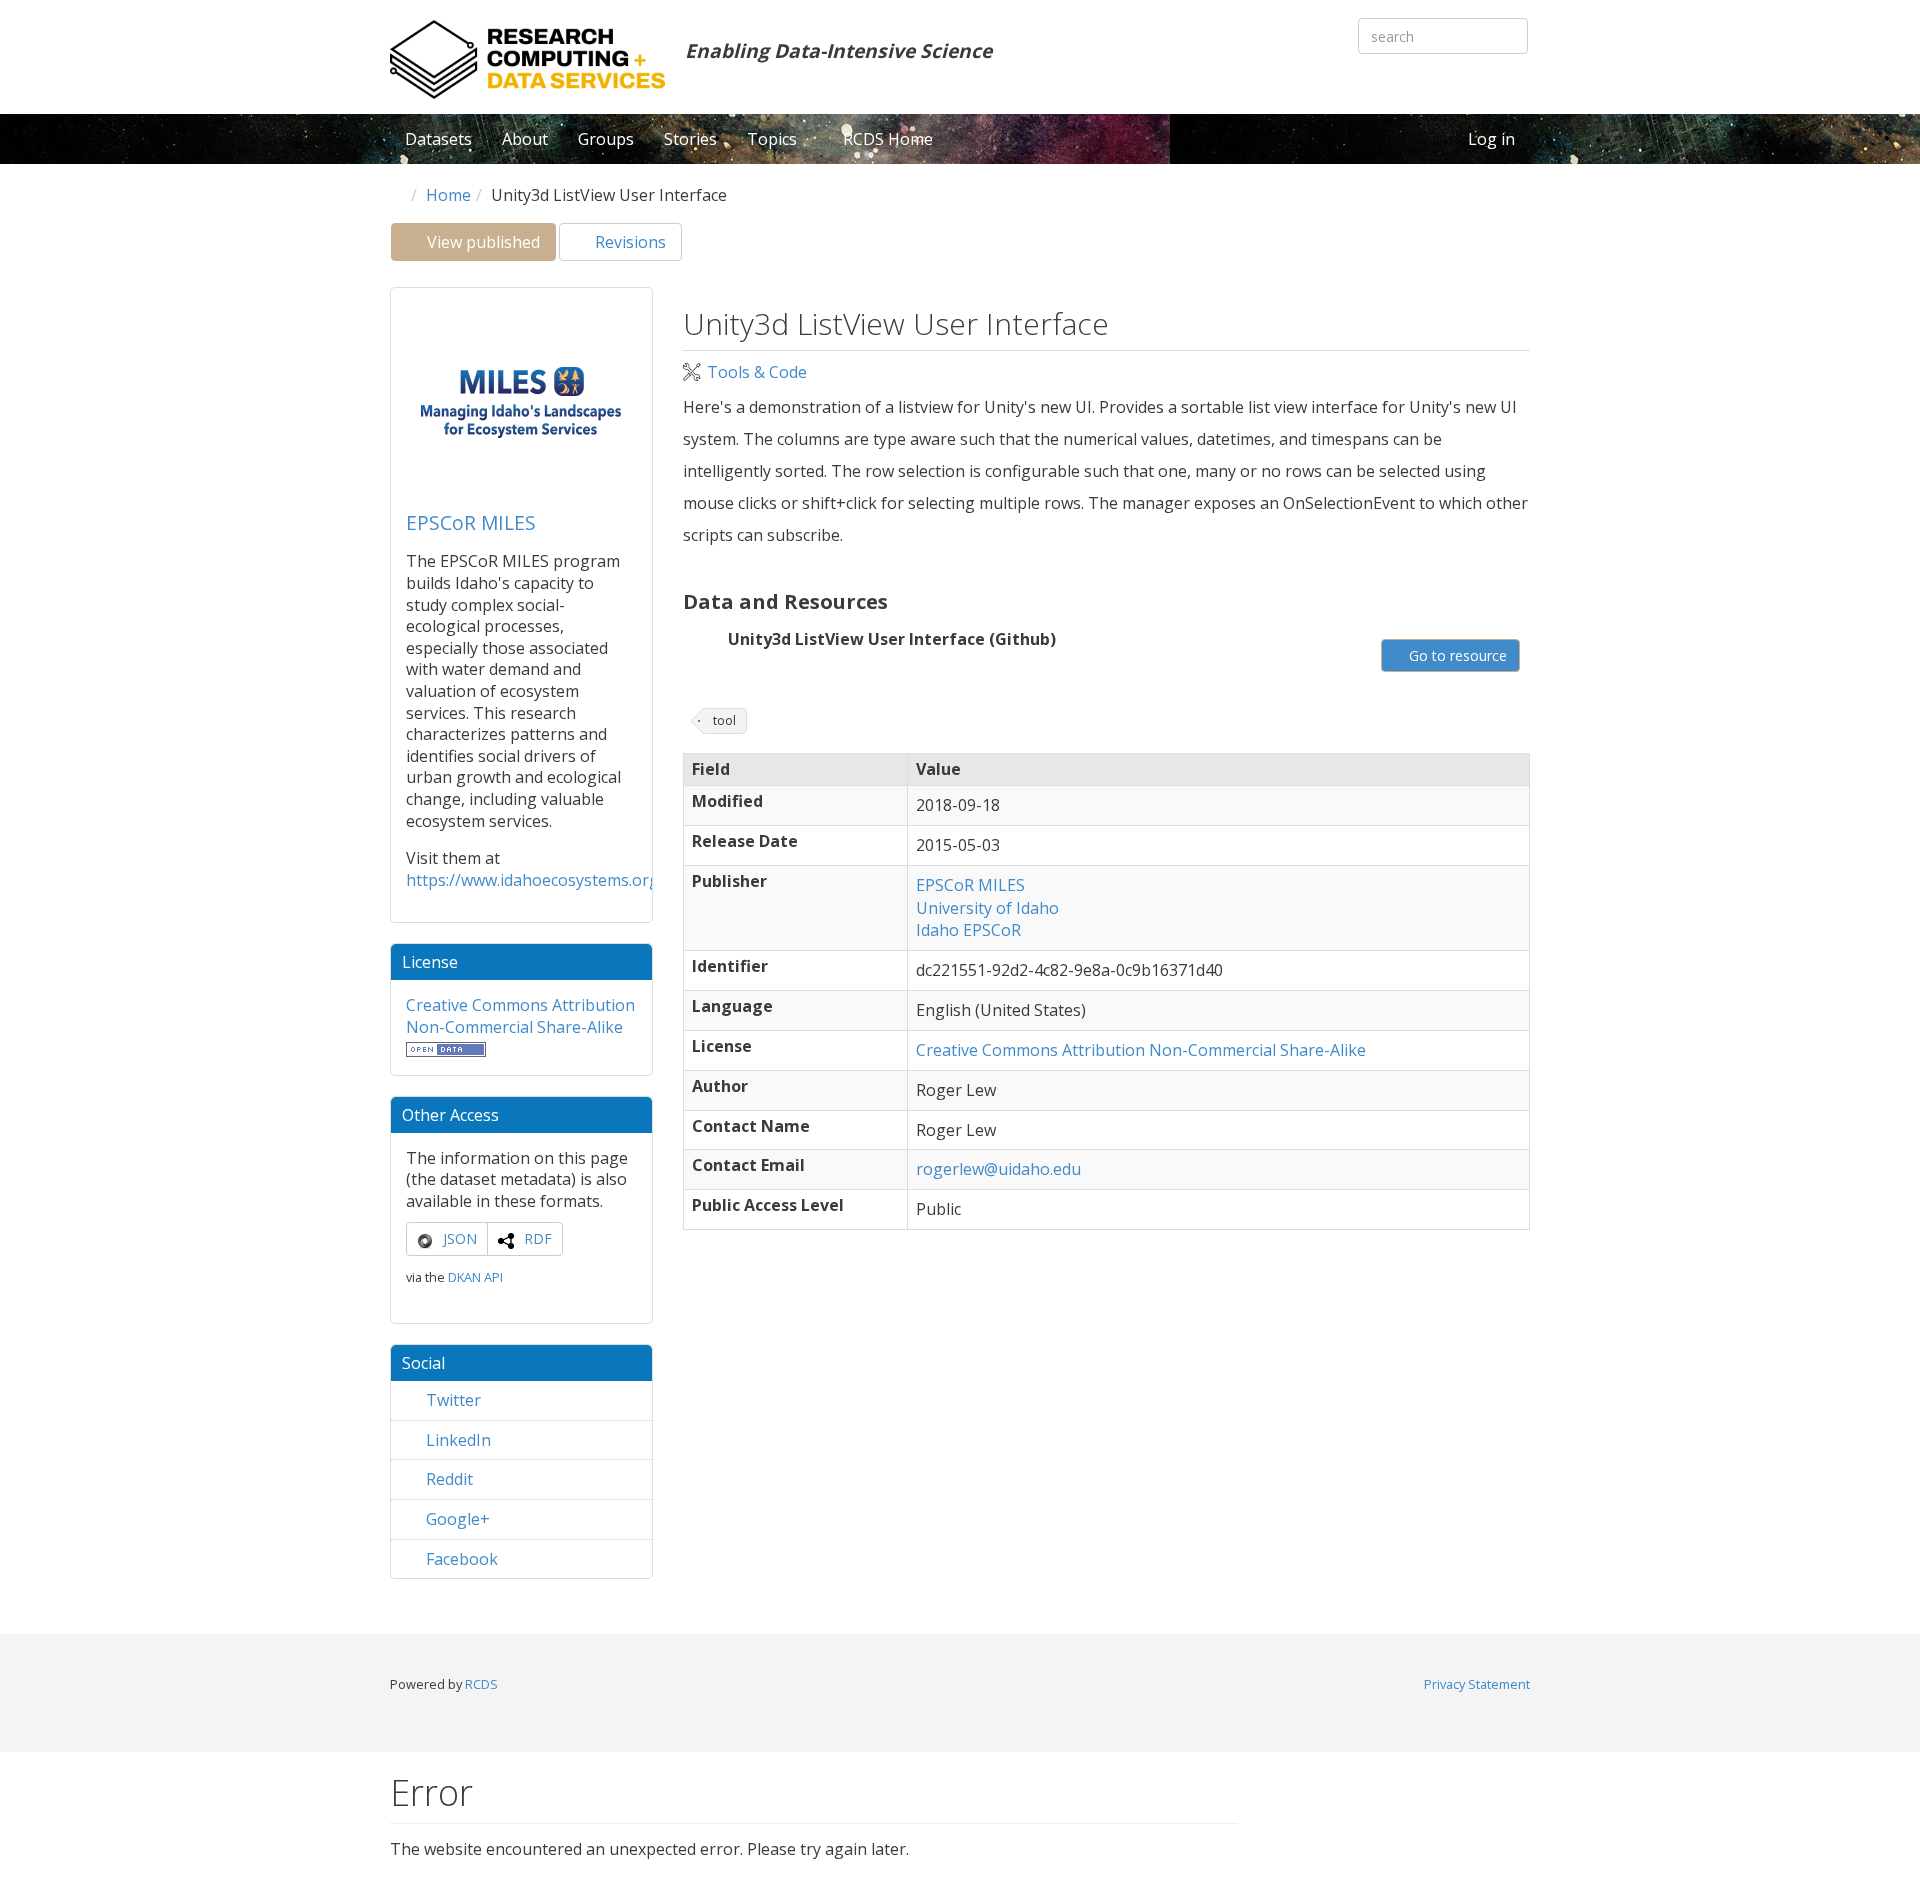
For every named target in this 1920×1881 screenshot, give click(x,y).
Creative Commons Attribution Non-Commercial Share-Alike (520, 1016)
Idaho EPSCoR (968, 930)
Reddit (447, 1479)
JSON (460, 1238)
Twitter (451, 1400)
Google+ (456, 1519)
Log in (1491, 139)
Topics (774, 139)
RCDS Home (888, 139)
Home (448, 195)
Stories (690, 139)
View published (489, 246)
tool (724, 720)
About (525, 139)
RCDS (481, 1684)
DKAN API (475, 1277)
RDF (538, 1238)
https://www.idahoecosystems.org (532, 880)
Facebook (460, 1559)
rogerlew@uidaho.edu (998, 1169)
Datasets (438, 139)
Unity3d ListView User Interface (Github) (892, 639)
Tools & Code (757, 372)
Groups (606, 139)
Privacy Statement (1477, 1684)
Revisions (628, 242)
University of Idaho (987, 908)
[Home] (527, 59)
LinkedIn (456, 1440)
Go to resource (1456, 655)
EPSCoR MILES (471, 522)
